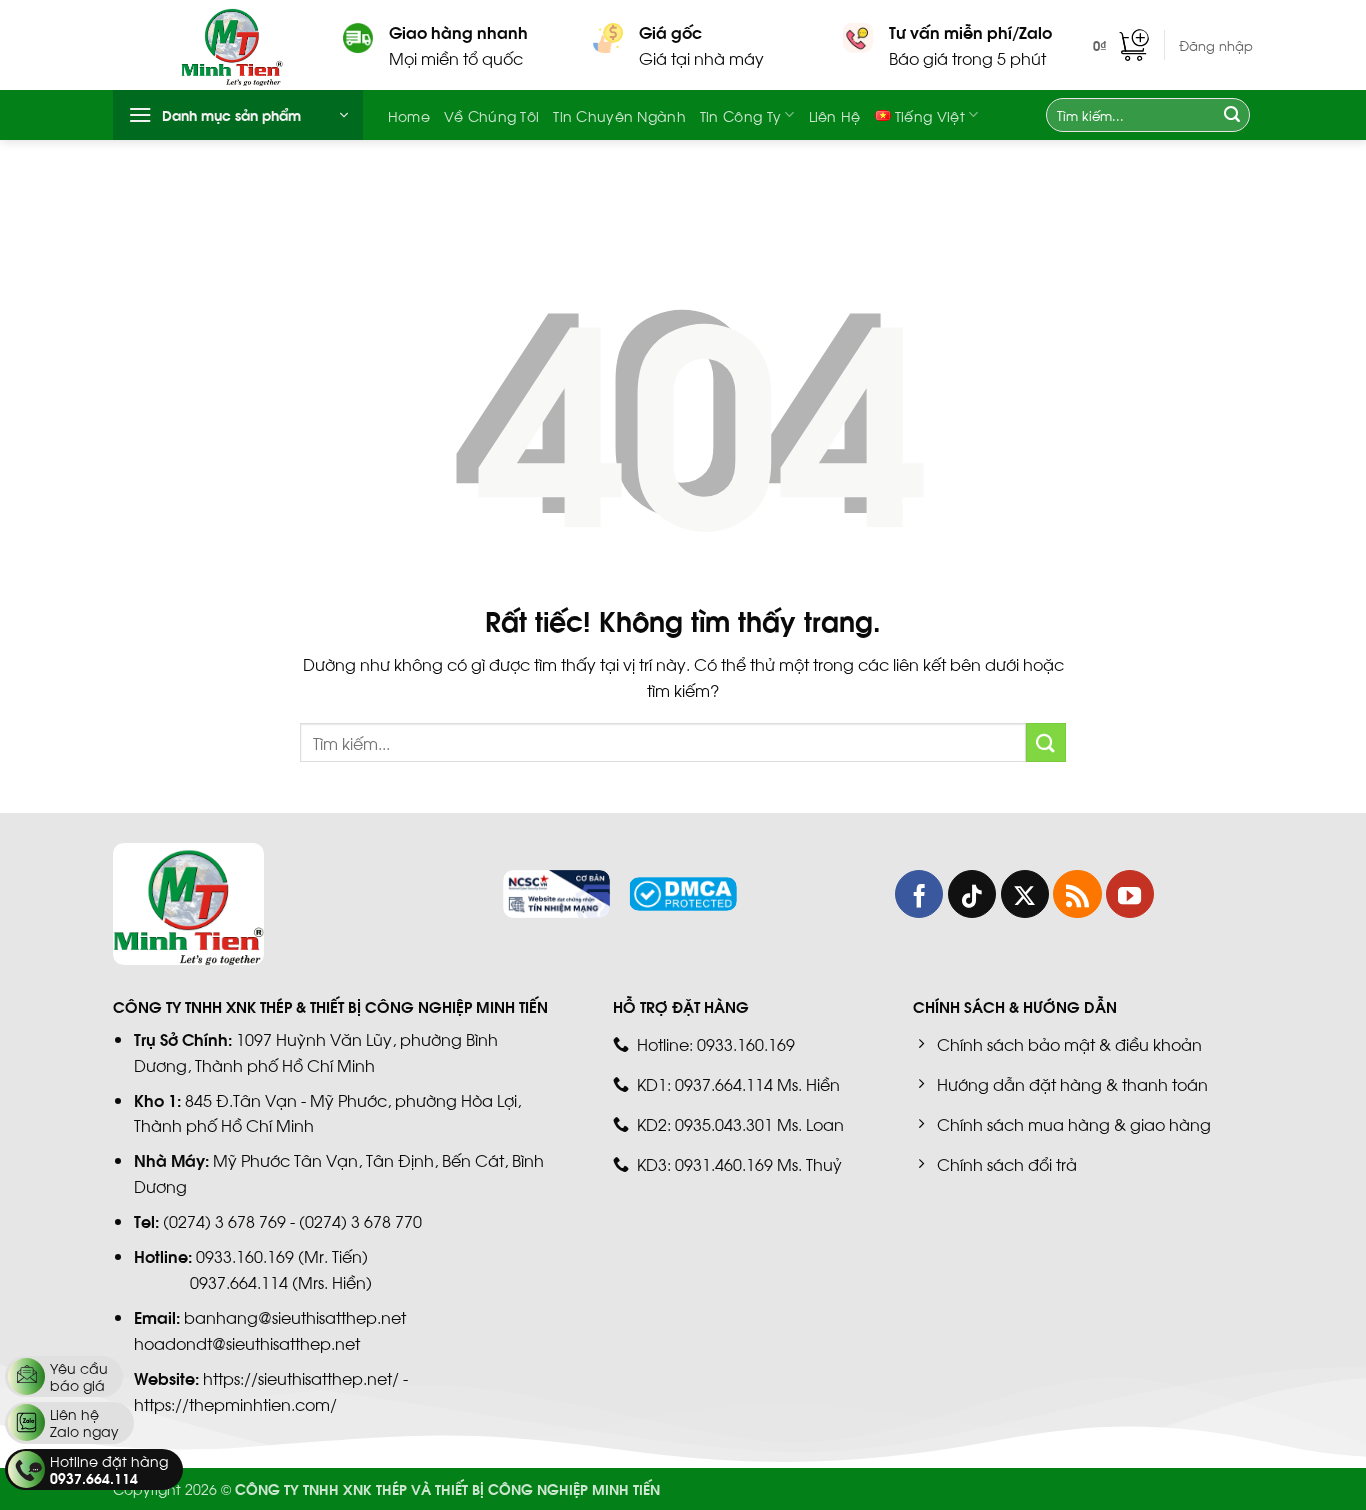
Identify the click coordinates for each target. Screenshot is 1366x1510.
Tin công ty (740, 115)
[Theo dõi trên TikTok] (972, 894)
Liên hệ (835, 115)
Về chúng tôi (491, 115)
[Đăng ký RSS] (1077, 894)
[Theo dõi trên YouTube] (1130, 894)
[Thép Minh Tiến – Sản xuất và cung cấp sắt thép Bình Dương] (247, 45)
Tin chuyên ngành (619, 115)
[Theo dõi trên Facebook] (919, 894)
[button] (1121, 45)
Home (409, 115)
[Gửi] (1232, 115)
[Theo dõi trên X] (1025, 894)
